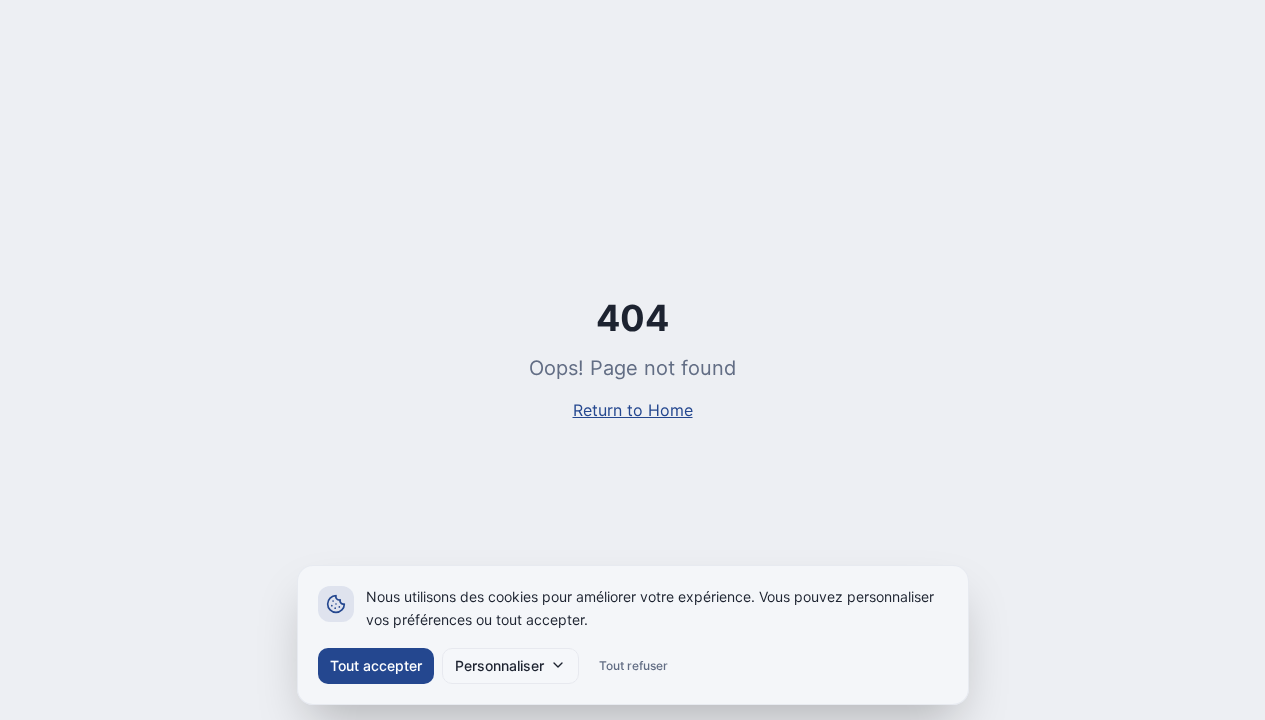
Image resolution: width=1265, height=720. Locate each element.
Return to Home (633, 410)
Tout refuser (633, 664)
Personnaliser (499, 664)
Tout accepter (376, 664)
